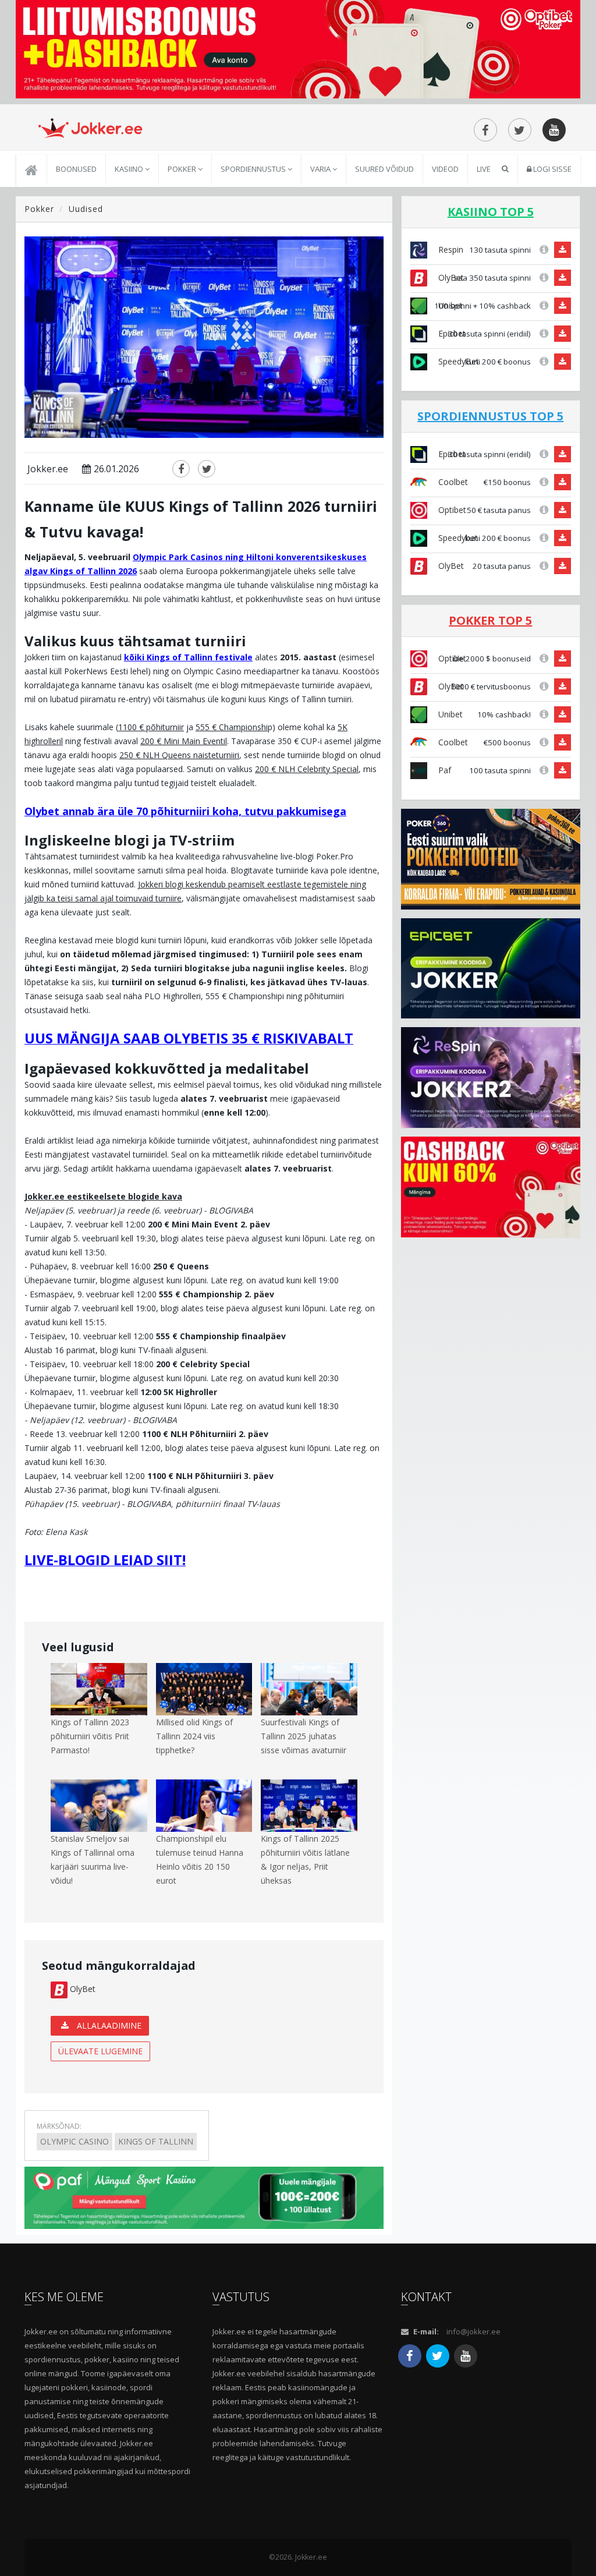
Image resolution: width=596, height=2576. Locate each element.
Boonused (76, 169)
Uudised (86, 209)
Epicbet (451, 333)
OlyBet (81, 1989)
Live (484, 169)
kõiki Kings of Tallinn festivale (188, 657)
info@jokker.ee (473, 2331)
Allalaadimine (108, 2025)
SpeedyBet (457, 361)
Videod (445, 169)
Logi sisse (551, 169)
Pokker (183, 169)
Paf (444, 770)
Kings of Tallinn (156, 2141)
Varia (321, 169)
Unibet (449, 714)
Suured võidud (384, 169)
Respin (450, 250)
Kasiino (130, 169)
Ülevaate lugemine (100, 2051)
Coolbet (452, 482)
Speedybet (457, 538)
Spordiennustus (254, 169)
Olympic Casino (74, 2141)
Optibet (451, 510)
